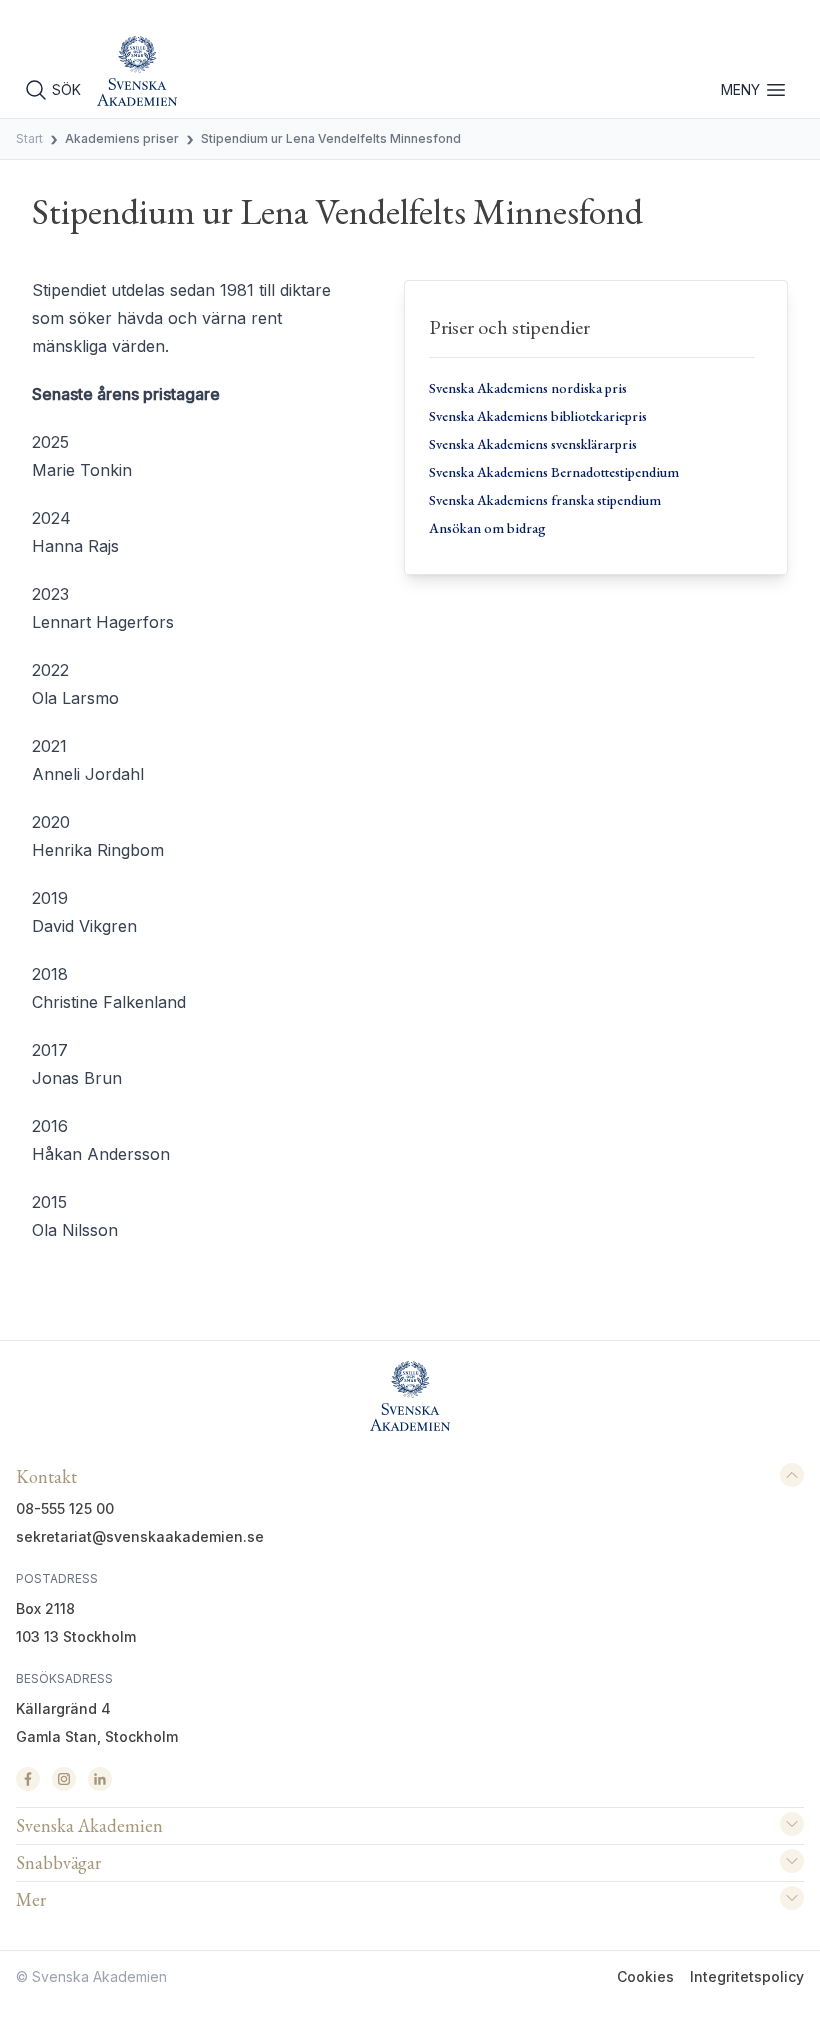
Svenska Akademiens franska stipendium (545, 500)
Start (29, 138)
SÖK (66, 89)
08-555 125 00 (65, 1508)
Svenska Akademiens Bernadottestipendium (554, 472)
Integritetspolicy (747, 1976)
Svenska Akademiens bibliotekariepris (538, 416)
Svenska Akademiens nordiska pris (528, 388)
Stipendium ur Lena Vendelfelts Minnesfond (331, 138)
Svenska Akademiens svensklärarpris (533, 444)
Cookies (645, 1976)
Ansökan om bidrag (487, 528)
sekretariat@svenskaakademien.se (140, 1536)
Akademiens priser (122, 138)
